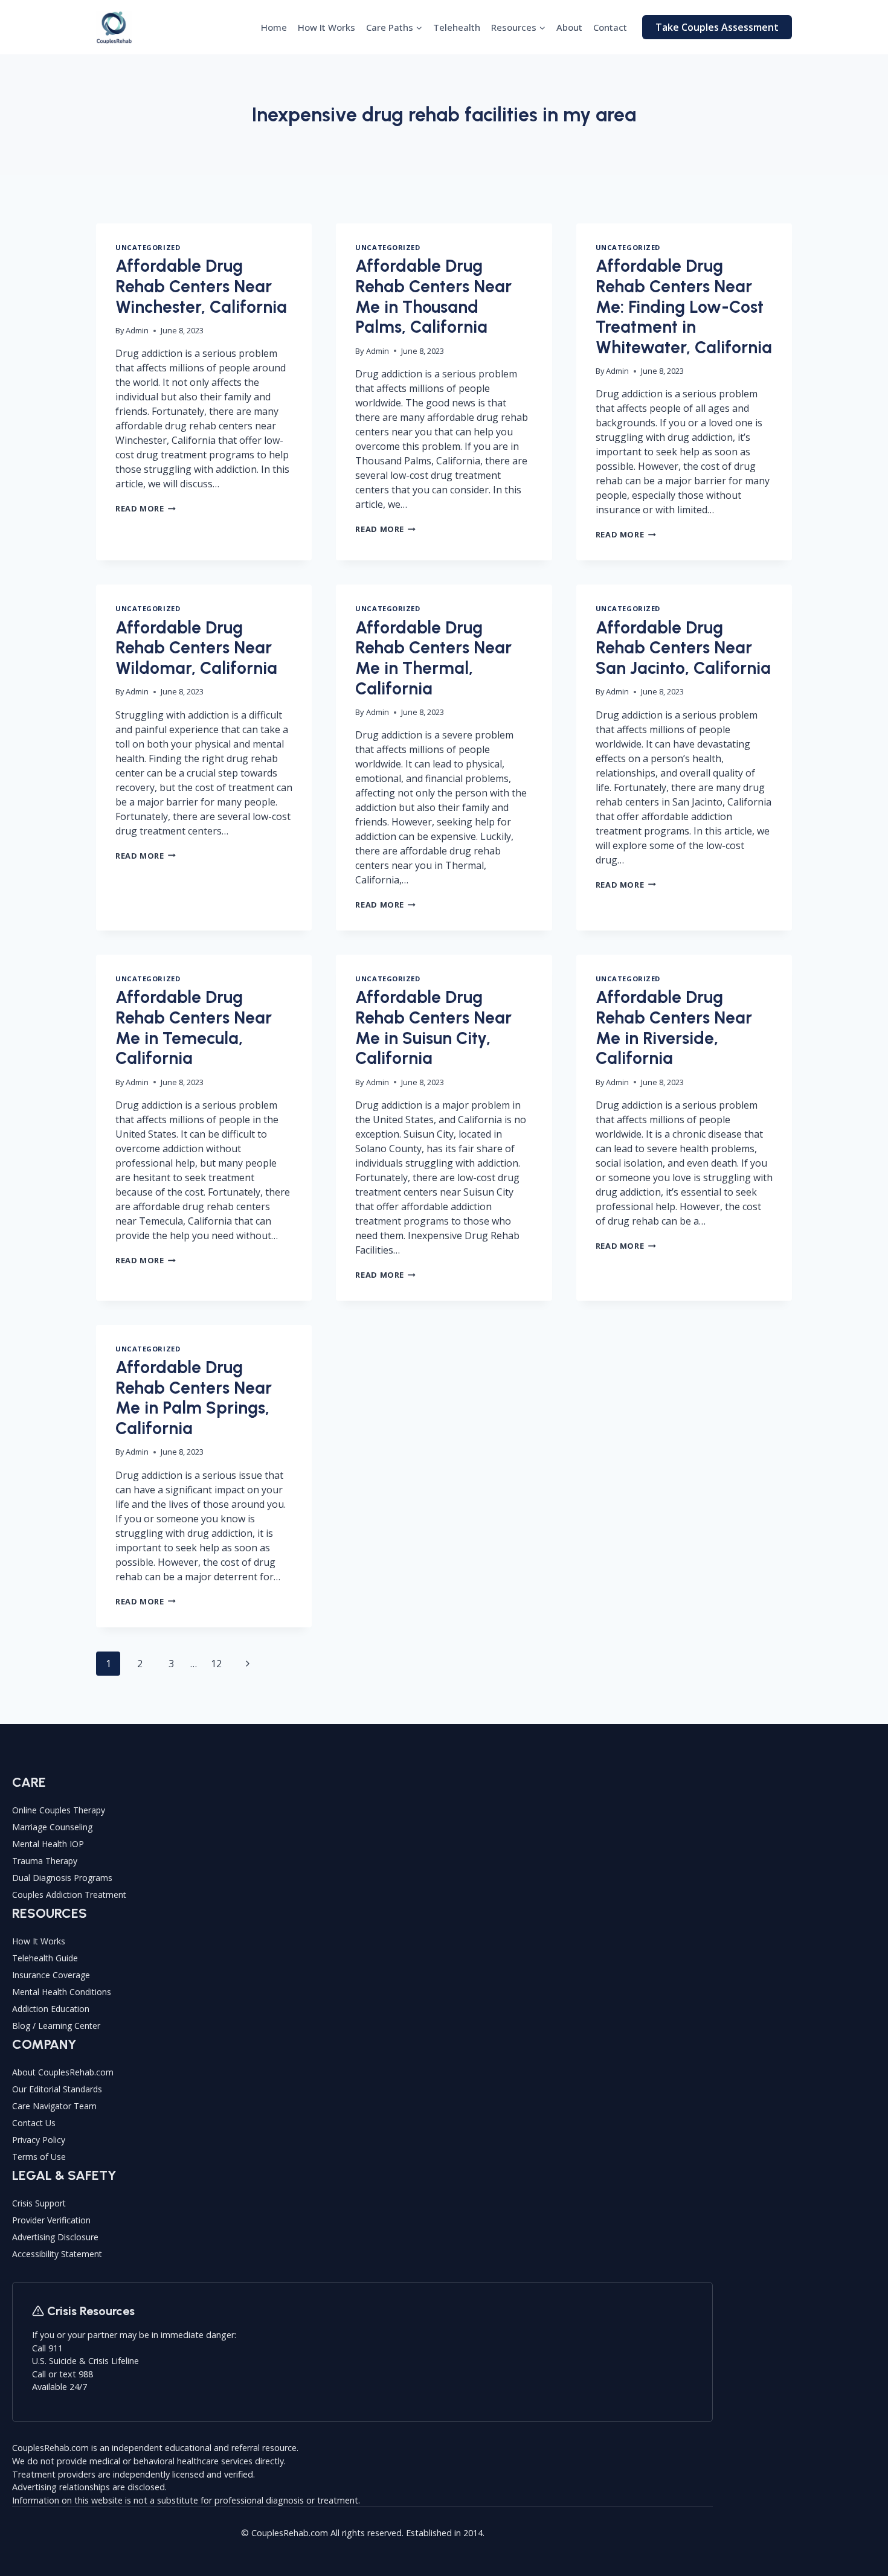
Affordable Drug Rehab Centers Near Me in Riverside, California (674, 1027)
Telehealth (457, 27)
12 (216, 1664)
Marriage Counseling (52, 1827)
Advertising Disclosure (55, 2237)
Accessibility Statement (57, 2254)
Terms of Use (39, 2157)
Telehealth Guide (45, 1958)
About (569, 27)
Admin (137, 330)
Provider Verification (51, 2220)
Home (274, 27)
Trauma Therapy (45, 1861)
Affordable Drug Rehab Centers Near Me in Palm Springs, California (194, 1398)
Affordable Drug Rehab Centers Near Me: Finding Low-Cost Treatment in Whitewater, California (684, 306)
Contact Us (34, 2123)
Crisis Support (39, 2203)
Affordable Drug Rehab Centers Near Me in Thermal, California (433, 658)
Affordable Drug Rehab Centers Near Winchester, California (201, 286)
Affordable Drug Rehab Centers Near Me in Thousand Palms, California (433, 296)
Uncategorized (148, 247)
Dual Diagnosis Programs (62, 1878)
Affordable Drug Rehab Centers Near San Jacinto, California (683, 648)
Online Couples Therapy (59, 1810)
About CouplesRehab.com (63, 2072)
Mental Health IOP (48, 1844)
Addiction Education (51, 2009)
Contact (610, 27)
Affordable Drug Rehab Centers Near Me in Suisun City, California (433, 1027)
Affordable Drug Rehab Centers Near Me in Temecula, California (194, 1027)
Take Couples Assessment (717, 27)
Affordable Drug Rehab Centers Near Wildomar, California (196, 648)
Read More (146, 508)
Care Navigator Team (54, 2106)
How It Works (327, 27)
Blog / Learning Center (56, 2026)
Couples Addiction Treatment (69, 1895)
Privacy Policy (39, 2140)
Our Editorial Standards (57, 2089)
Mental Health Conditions (62, 1992)
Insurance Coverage (51, 1975)
